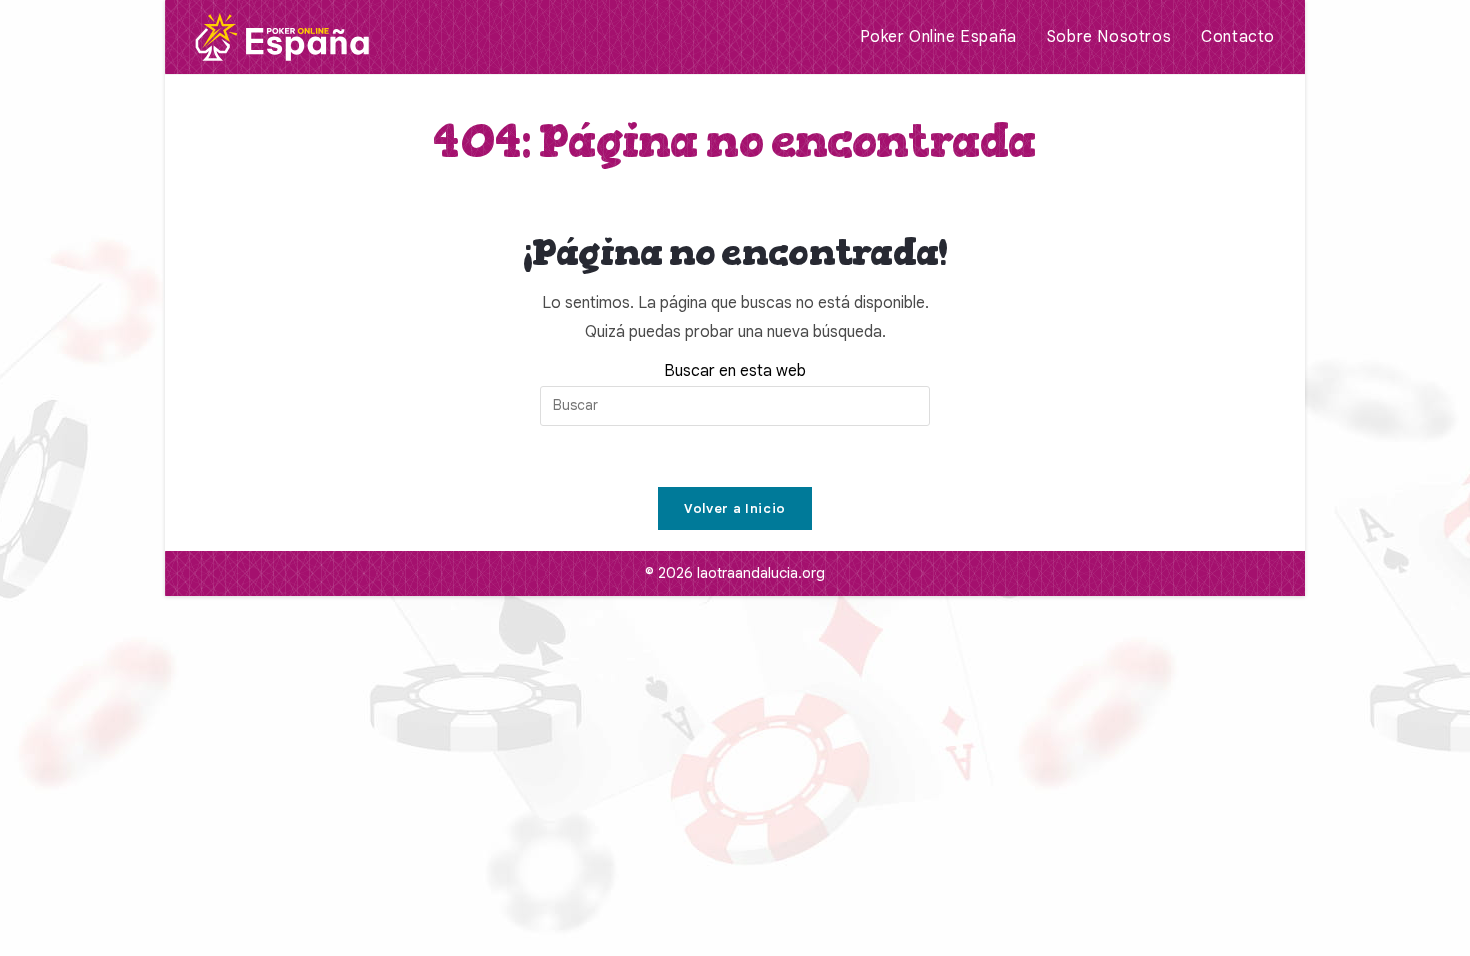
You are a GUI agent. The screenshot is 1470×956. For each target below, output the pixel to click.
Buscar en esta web (735, 371)
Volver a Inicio (735, 508)
